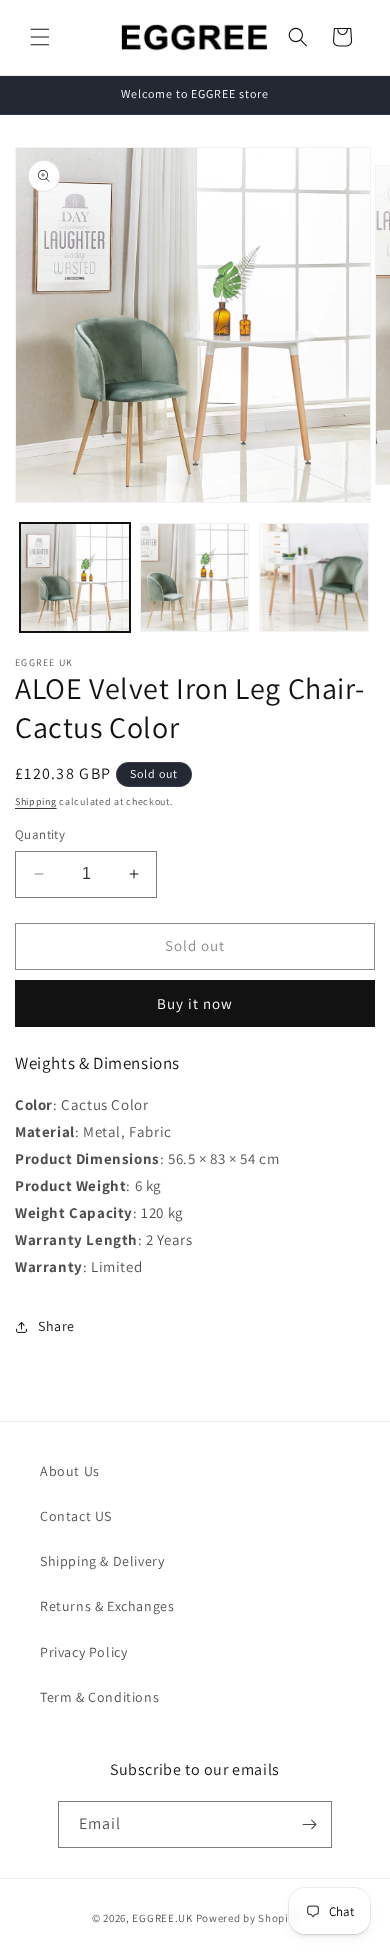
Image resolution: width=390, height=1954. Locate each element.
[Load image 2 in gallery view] (195, 578)
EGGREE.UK (162, 1918)
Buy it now (195, 1003)
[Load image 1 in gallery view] (75, 578)
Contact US (76, 1516)
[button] (40, 37)
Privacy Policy (83, 1652)
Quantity (40, 834)
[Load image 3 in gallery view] (314, 578)
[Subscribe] (309, 1824)
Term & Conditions (99, 1697)
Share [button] (56, 1326)
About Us (70, 1471)
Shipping (36, 801)
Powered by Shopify (247, 1918)
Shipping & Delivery (102, 1561)
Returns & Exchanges (107, 1606)
